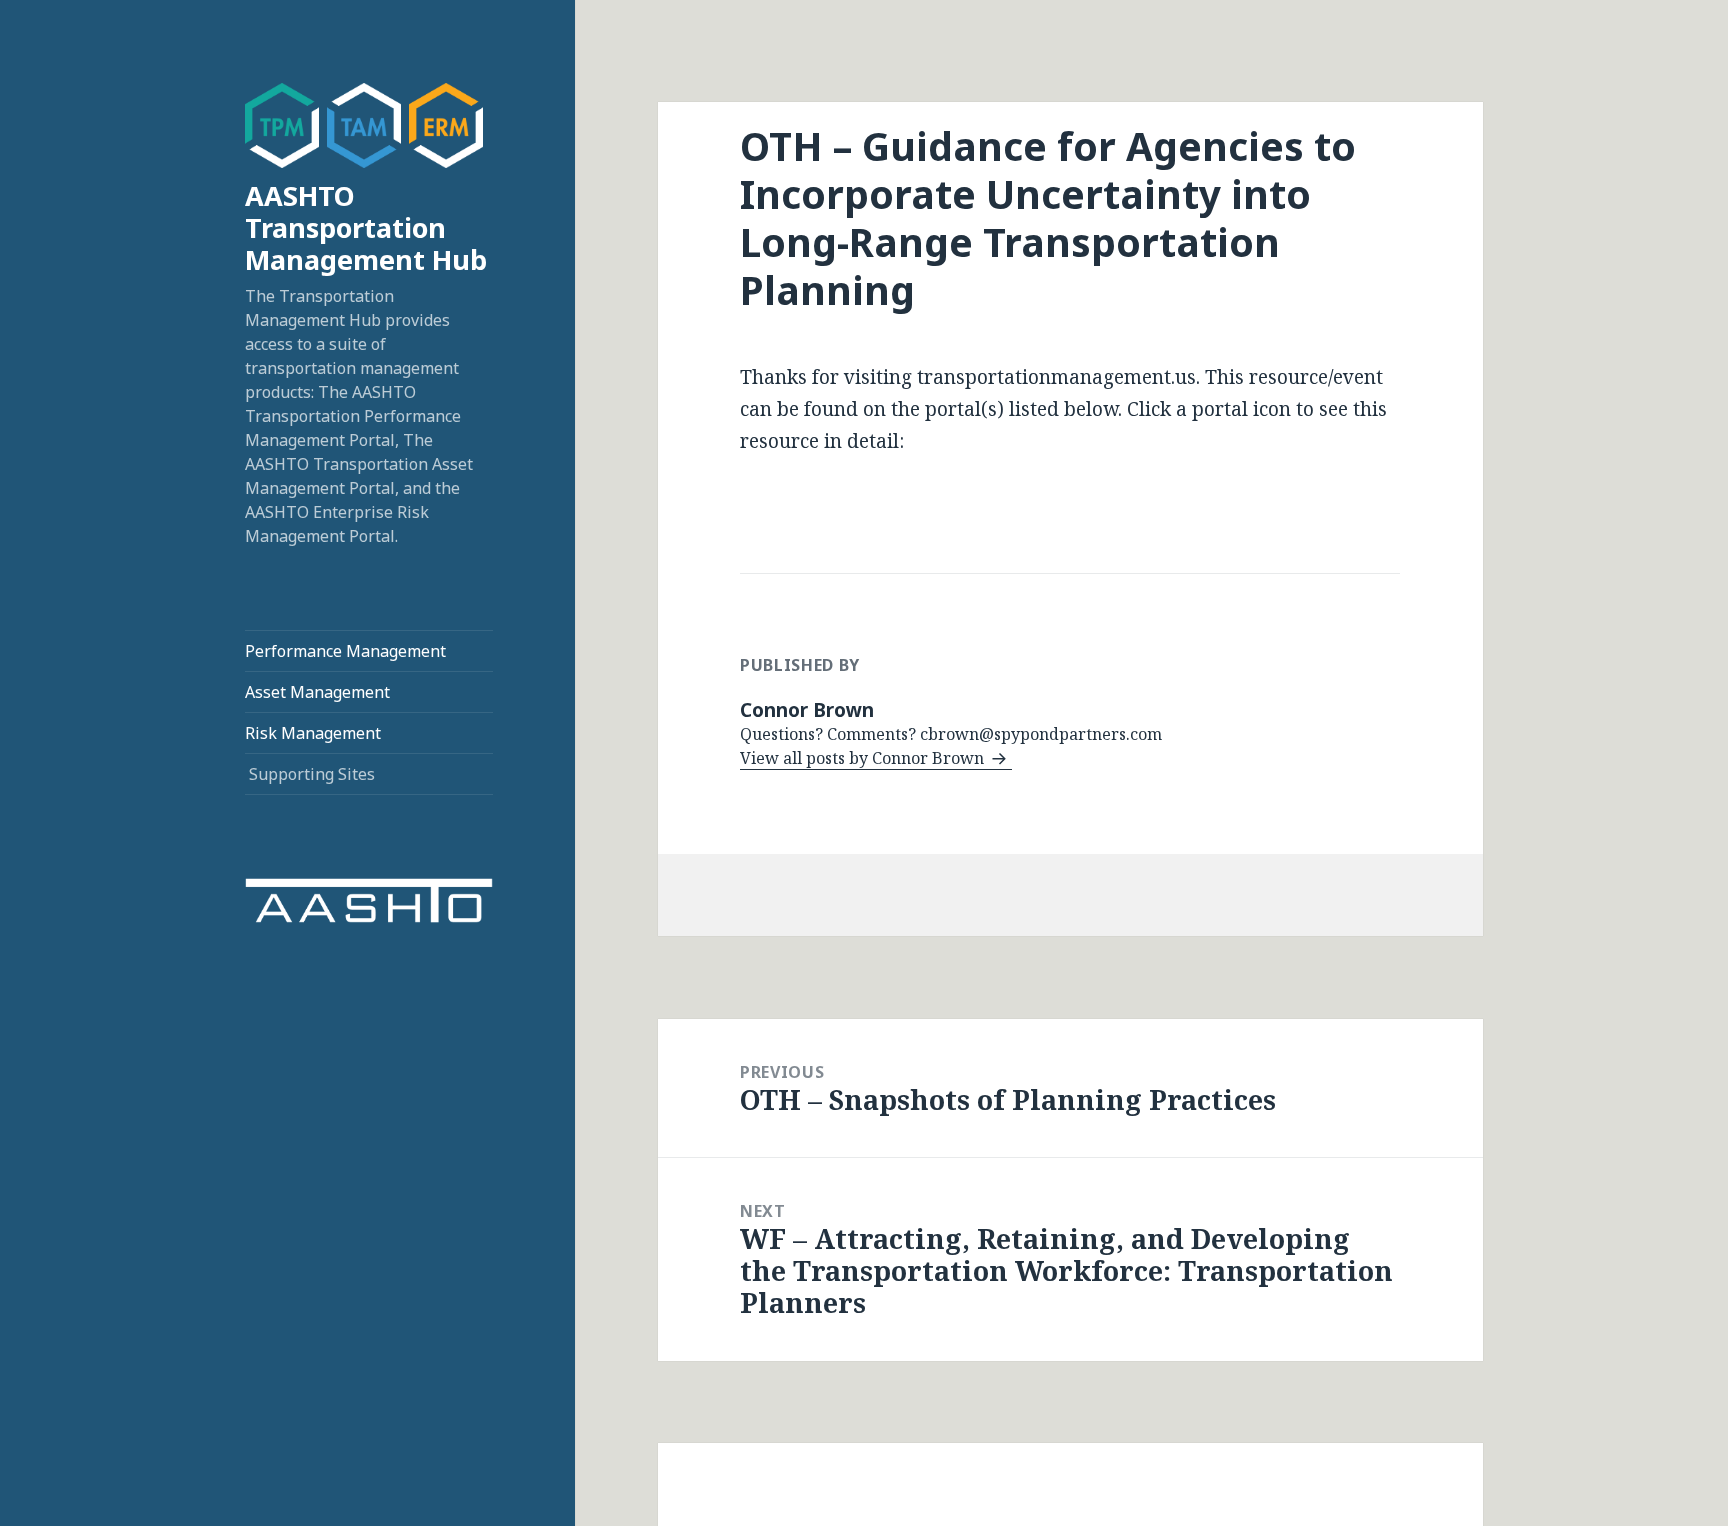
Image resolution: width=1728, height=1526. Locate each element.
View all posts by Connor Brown (864, 758)
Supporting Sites (312, 774)
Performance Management (345, 651)
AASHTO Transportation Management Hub (366, 227)
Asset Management (317, 692)
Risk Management (313, 733)
